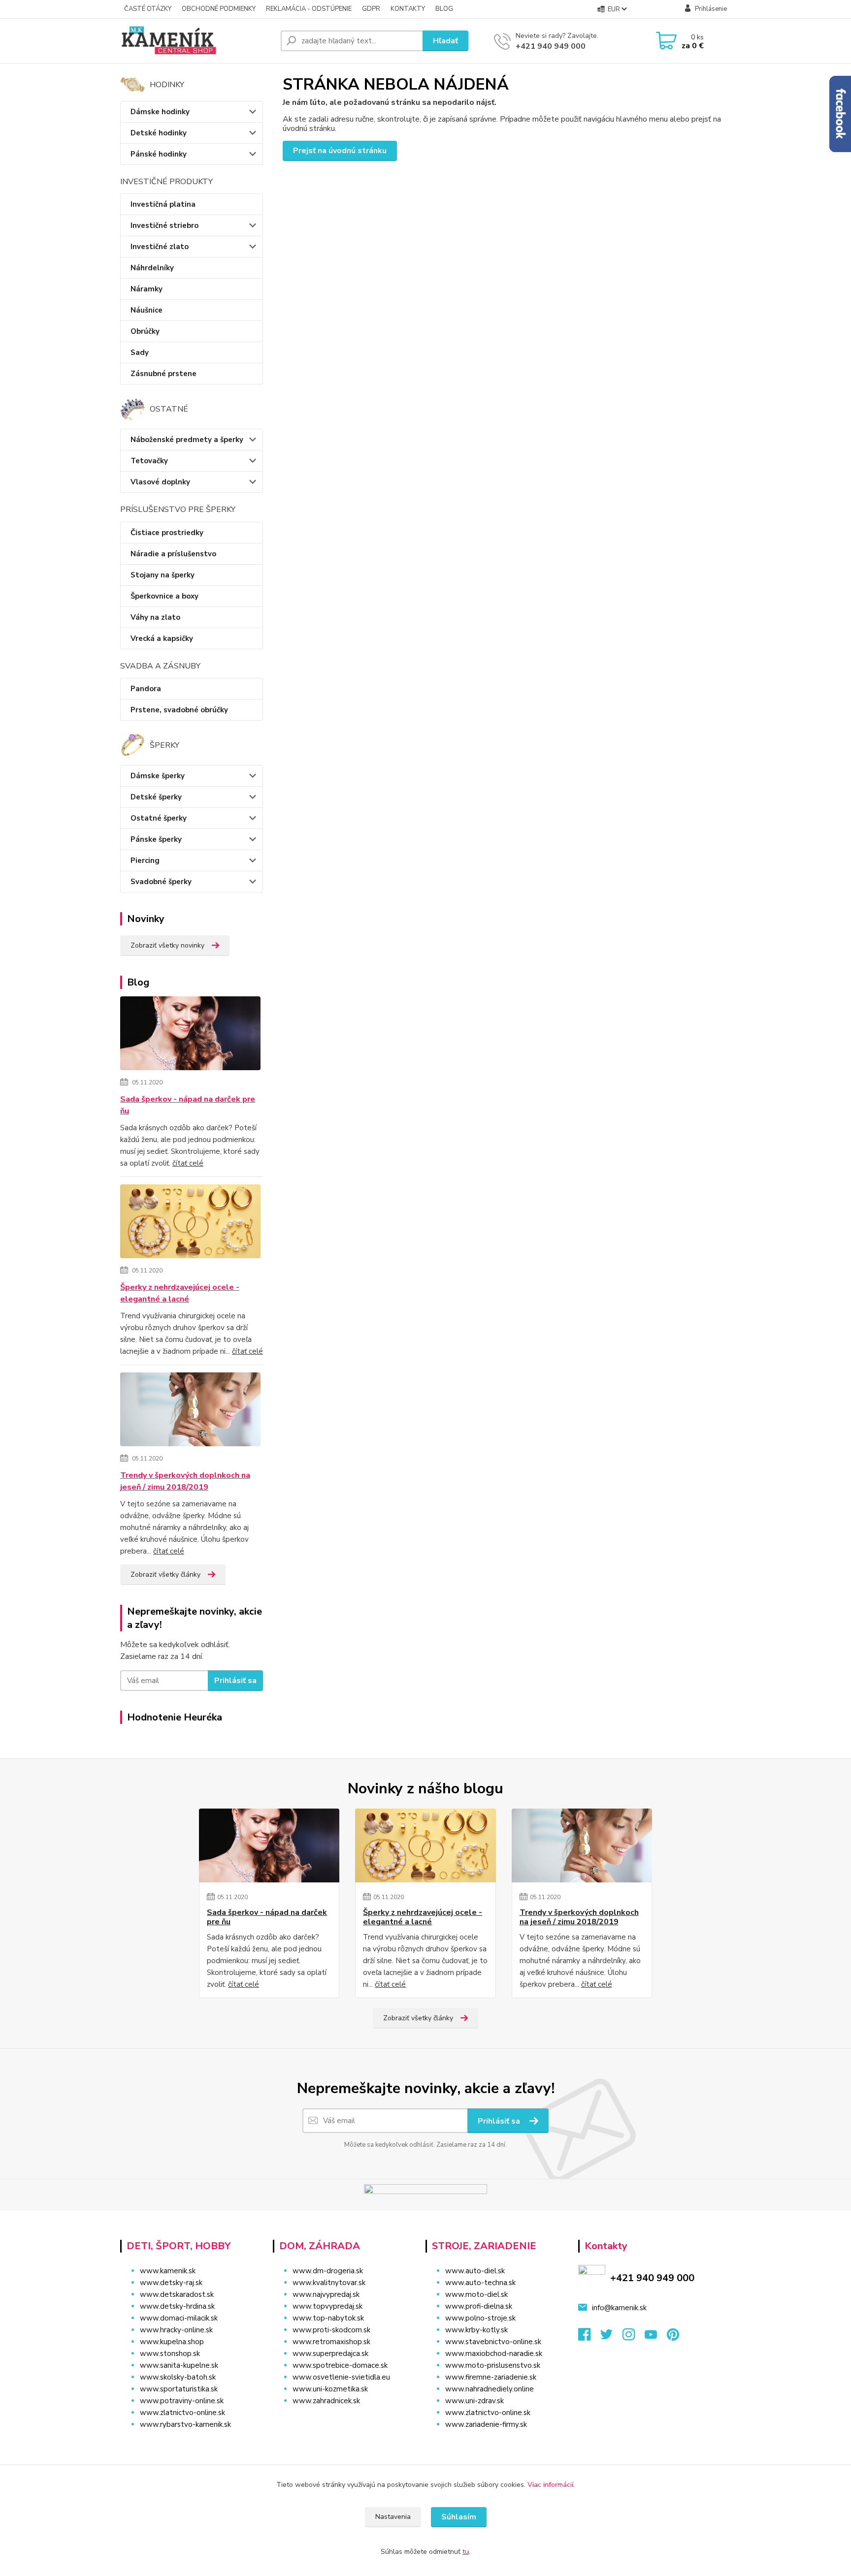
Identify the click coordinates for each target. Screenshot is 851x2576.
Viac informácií (550, 2485)
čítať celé (188, 1163)
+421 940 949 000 (551, 46)
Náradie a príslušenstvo (173, 554)
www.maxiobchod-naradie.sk (494, 2353)
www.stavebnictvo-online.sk (493, 2342)
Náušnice (147, 310)
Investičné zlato (160, 247)
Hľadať (445, 41)
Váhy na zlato (155, 617)
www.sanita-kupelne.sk (179, 2365)
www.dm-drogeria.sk (328, 2271)
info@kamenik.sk (619, 2308)
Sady (140, 352)
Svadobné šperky (161, 882)
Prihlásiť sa (235, 1681)
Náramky (147, 289)
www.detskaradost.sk (177, 2294)
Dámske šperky (158, 776)
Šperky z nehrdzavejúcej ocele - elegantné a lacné (180, 1293)
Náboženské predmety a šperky (187, 440)
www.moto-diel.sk (476, 2294)
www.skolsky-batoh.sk (178, 2377)
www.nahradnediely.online (490, 2389)
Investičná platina (163, 204)
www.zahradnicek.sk (326, 2401)
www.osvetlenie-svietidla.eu (341, 2377)
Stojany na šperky (163, 575)
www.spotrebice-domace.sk (340, 2365)
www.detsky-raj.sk (171, 2283)
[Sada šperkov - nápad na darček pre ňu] (190, 1035)
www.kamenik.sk (168, 2271)
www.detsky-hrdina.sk (177, 2306)
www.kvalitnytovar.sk (329, 2283)
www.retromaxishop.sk (331, 2342)
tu (466, 2552)
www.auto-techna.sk (480, 2283)
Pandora (146, 689)
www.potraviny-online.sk (182, 2401)
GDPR (371, 9)
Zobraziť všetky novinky (167, 945)
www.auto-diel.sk (475, 2271)
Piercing (145, 860)
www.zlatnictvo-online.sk (182, 2413)
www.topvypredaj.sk (327, 2306)
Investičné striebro (164, 225)
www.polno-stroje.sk (480, 2318)
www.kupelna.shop (172, 2342)
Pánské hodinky (159, 154)
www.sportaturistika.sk (179, 2389)
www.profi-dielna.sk (479, 2306)
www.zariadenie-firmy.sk (486, 2424)
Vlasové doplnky (160, 482)
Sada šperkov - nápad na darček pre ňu (188, 1105)
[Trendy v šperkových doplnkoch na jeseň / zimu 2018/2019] (190, 1411)
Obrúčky (145, 331)
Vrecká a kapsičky (162, 638)
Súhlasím (459, 2517)
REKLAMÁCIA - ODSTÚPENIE (309, 9)
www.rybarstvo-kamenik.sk (185, 2424)
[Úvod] (196, 41)
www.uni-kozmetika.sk (330, 2389)
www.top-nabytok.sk (328, 2318)
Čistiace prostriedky (167, 533)
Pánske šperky (156, 839)
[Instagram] (634, 2337)
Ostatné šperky (159, 818)
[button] (343, 2420)
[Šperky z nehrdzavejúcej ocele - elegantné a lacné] (190, 1223)
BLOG (444, 9)
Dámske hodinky (160, 112)
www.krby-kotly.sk (476, 2330)
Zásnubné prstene (164, 374)
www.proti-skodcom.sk (331, 2330)
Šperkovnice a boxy (164, 596)
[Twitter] (611, 2337)
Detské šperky (156, 797)
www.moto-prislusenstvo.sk (493, 2365)
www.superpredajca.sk (330, 2353)
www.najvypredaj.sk (326, 2294)
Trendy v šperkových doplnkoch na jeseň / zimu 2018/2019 (185, 1481)
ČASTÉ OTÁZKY (148, 9)
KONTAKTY (408, 9)
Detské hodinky (159, 133)
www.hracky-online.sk (176, 2330)
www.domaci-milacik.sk (179, 2318)
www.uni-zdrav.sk (475, 2401)
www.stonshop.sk (170, 2353)
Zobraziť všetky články (165, 1574)
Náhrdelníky (152, 268)
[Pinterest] (673, 2337)
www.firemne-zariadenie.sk (491, 2377)
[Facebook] (589, 2337)
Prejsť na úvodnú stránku (340, 151)
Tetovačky (149, 461)
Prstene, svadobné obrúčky (179, 710)
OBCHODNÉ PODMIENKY (219, 9)
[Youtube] (656, 2337)
